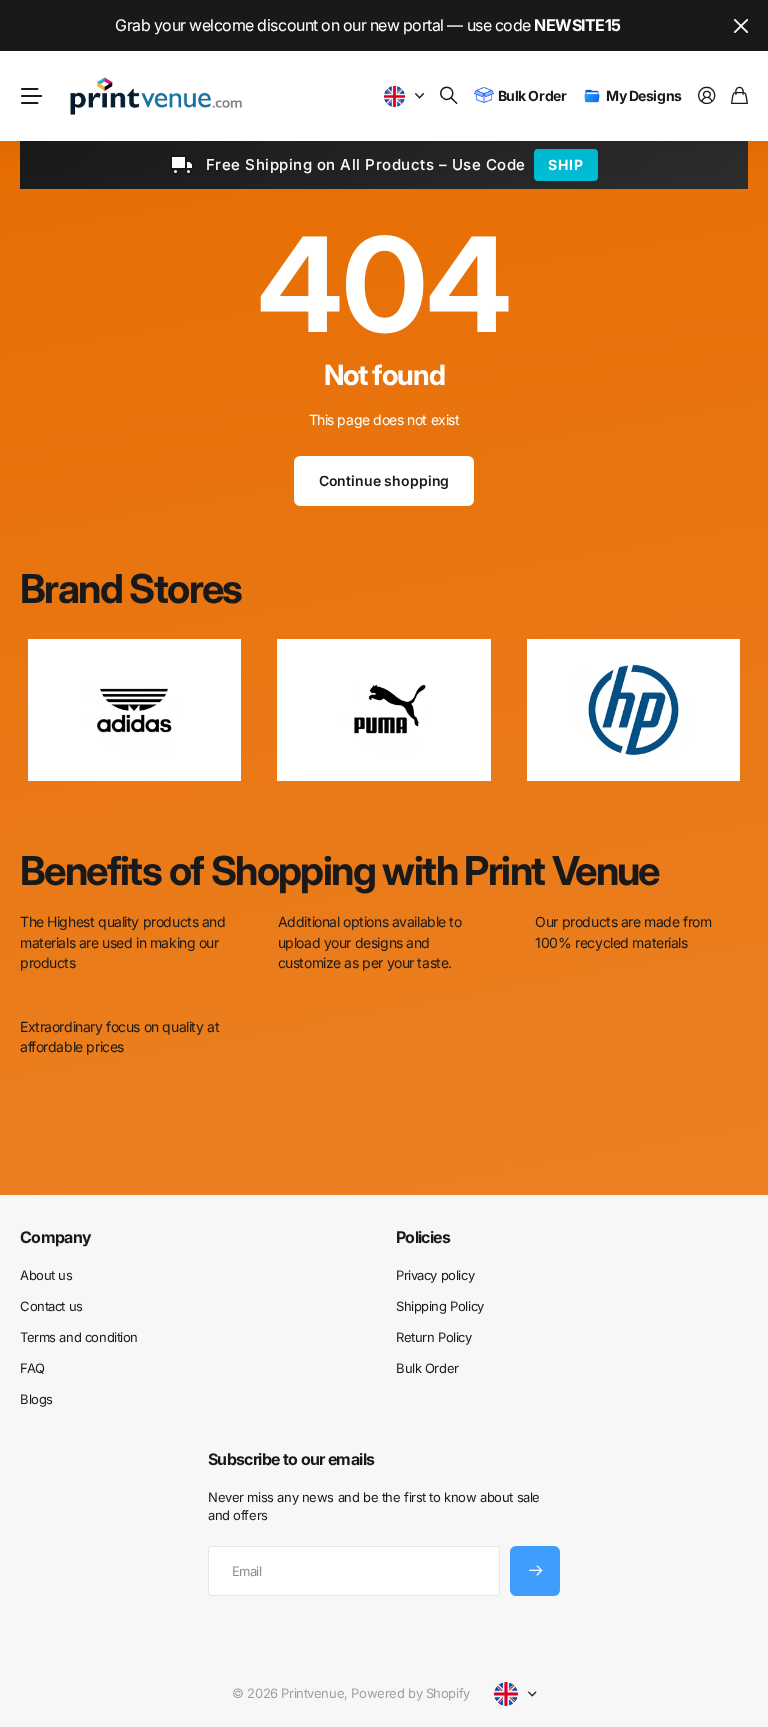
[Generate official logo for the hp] (633, 710)
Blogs (36, 1399)
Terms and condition (79, 1337)
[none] (704, 710)
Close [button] (741, 25)
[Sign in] (707, 96)
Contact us (51, 1306)
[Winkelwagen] (739, 96)
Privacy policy (435, 1275)
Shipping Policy (440, 1306)
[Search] (449, 96)
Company (56, 1237)
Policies (423, 1237)
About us (46, 1275)
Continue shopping (384, 480)
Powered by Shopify (410, 1693)
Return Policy (434, 1337)
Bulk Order (427, 1368)
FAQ (32, 1368)
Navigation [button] (31, 96)
